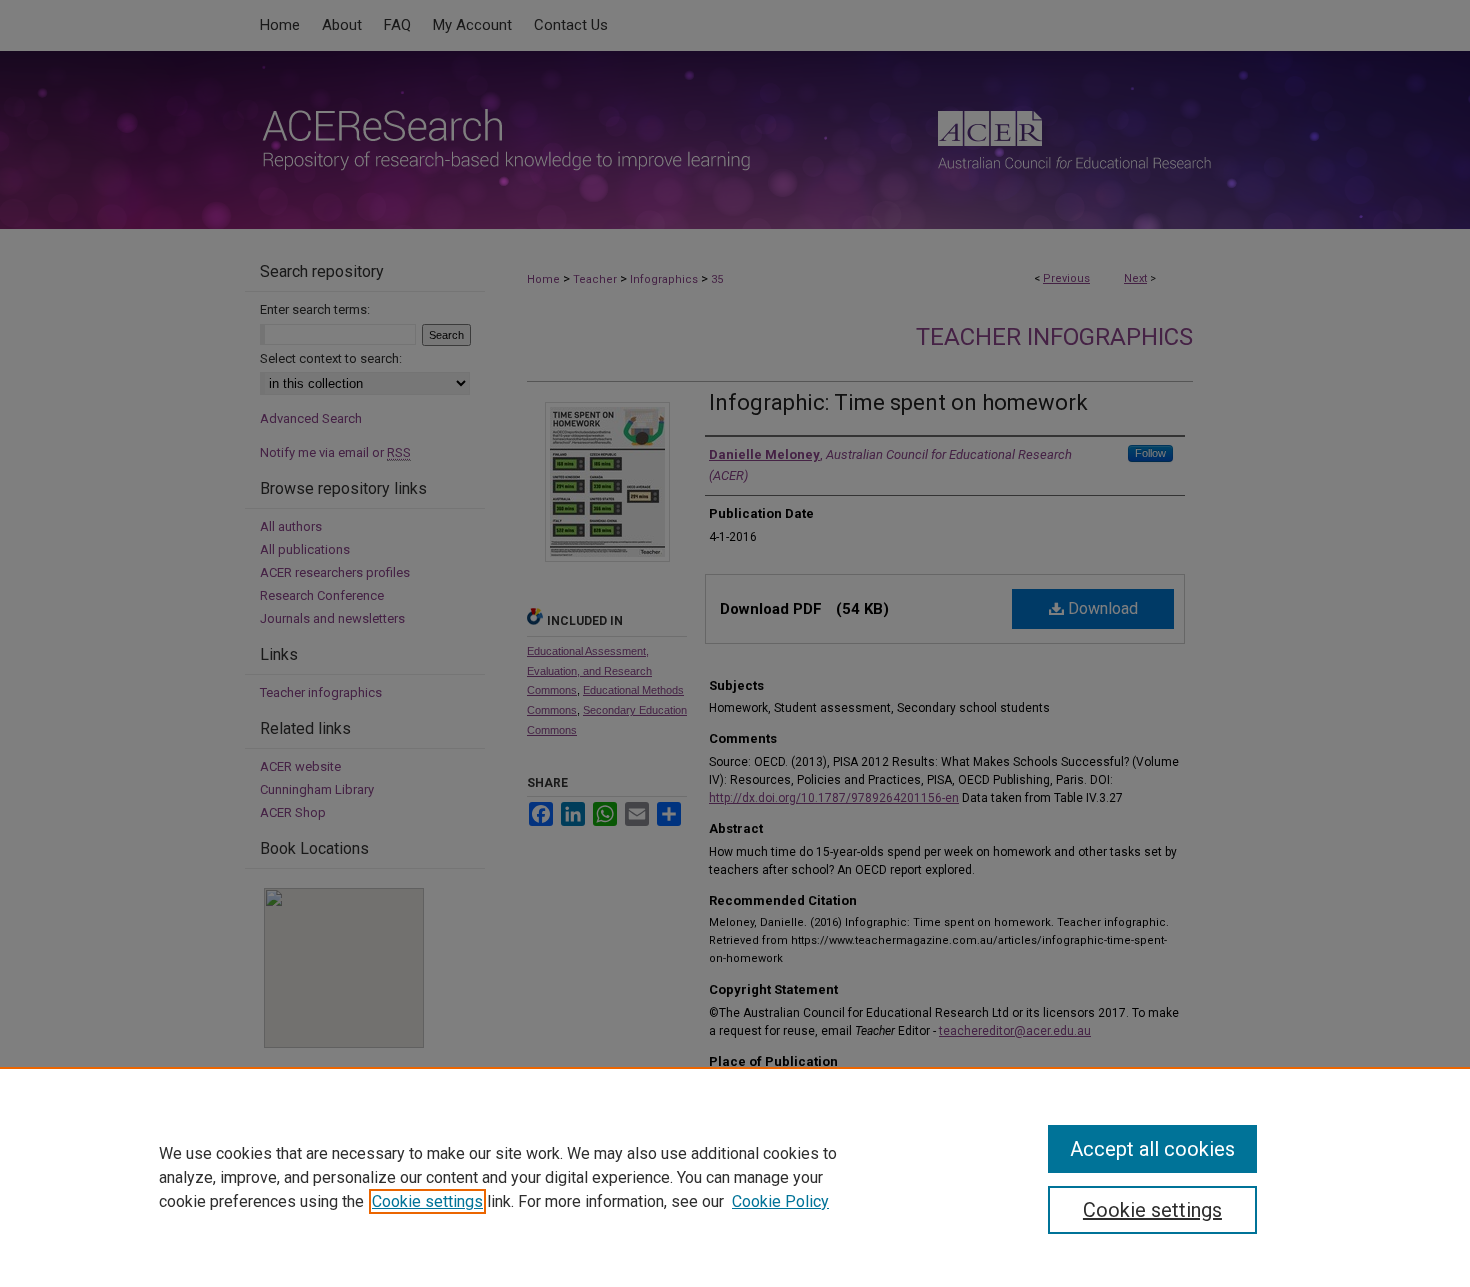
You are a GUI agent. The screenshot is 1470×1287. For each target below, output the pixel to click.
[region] (735, 1177)
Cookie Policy (780, 1201)
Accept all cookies (1152, 1149)
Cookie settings (427, 1201)
